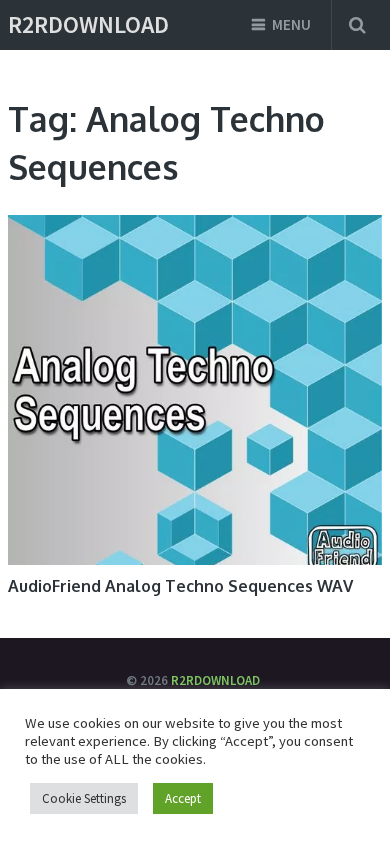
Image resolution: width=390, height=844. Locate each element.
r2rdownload (88, 25)
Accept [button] (183, 798)
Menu (291, 24)
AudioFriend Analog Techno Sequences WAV (180, 586)
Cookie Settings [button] (84, 798)
